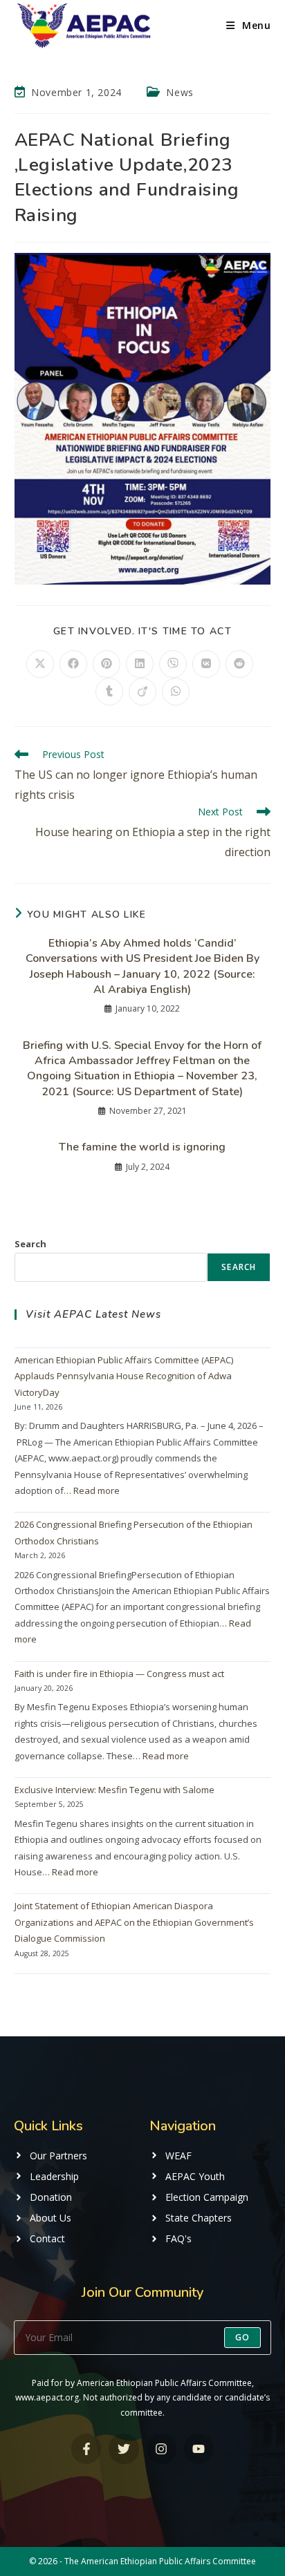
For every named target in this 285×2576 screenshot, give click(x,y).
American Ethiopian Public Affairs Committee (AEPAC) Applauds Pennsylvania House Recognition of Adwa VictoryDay (124, 1376)
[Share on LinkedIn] (140, 664)
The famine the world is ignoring (142, 1147)
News (180, 92)
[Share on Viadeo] (142, 692)
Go (242, 2337)
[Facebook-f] (86, 2449)
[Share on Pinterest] (107, 664)
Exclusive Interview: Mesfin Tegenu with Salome (114, 1790)
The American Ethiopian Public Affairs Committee (160, 2561)
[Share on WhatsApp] (176, 692)
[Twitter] (123, 2449)
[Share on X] (40, 664)
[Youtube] (199, 2449)
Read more (96, 1490)
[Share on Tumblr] (109, 692)
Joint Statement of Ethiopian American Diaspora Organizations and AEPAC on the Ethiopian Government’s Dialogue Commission (134, 1922)
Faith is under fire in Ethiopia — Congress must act (119, 1674)
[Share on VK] (206, 664)
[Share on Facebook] (73, 664)
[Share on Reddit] (239, 664)
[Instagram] (162, 2449)
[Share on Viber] (173, 664)
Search (30, 1244)
